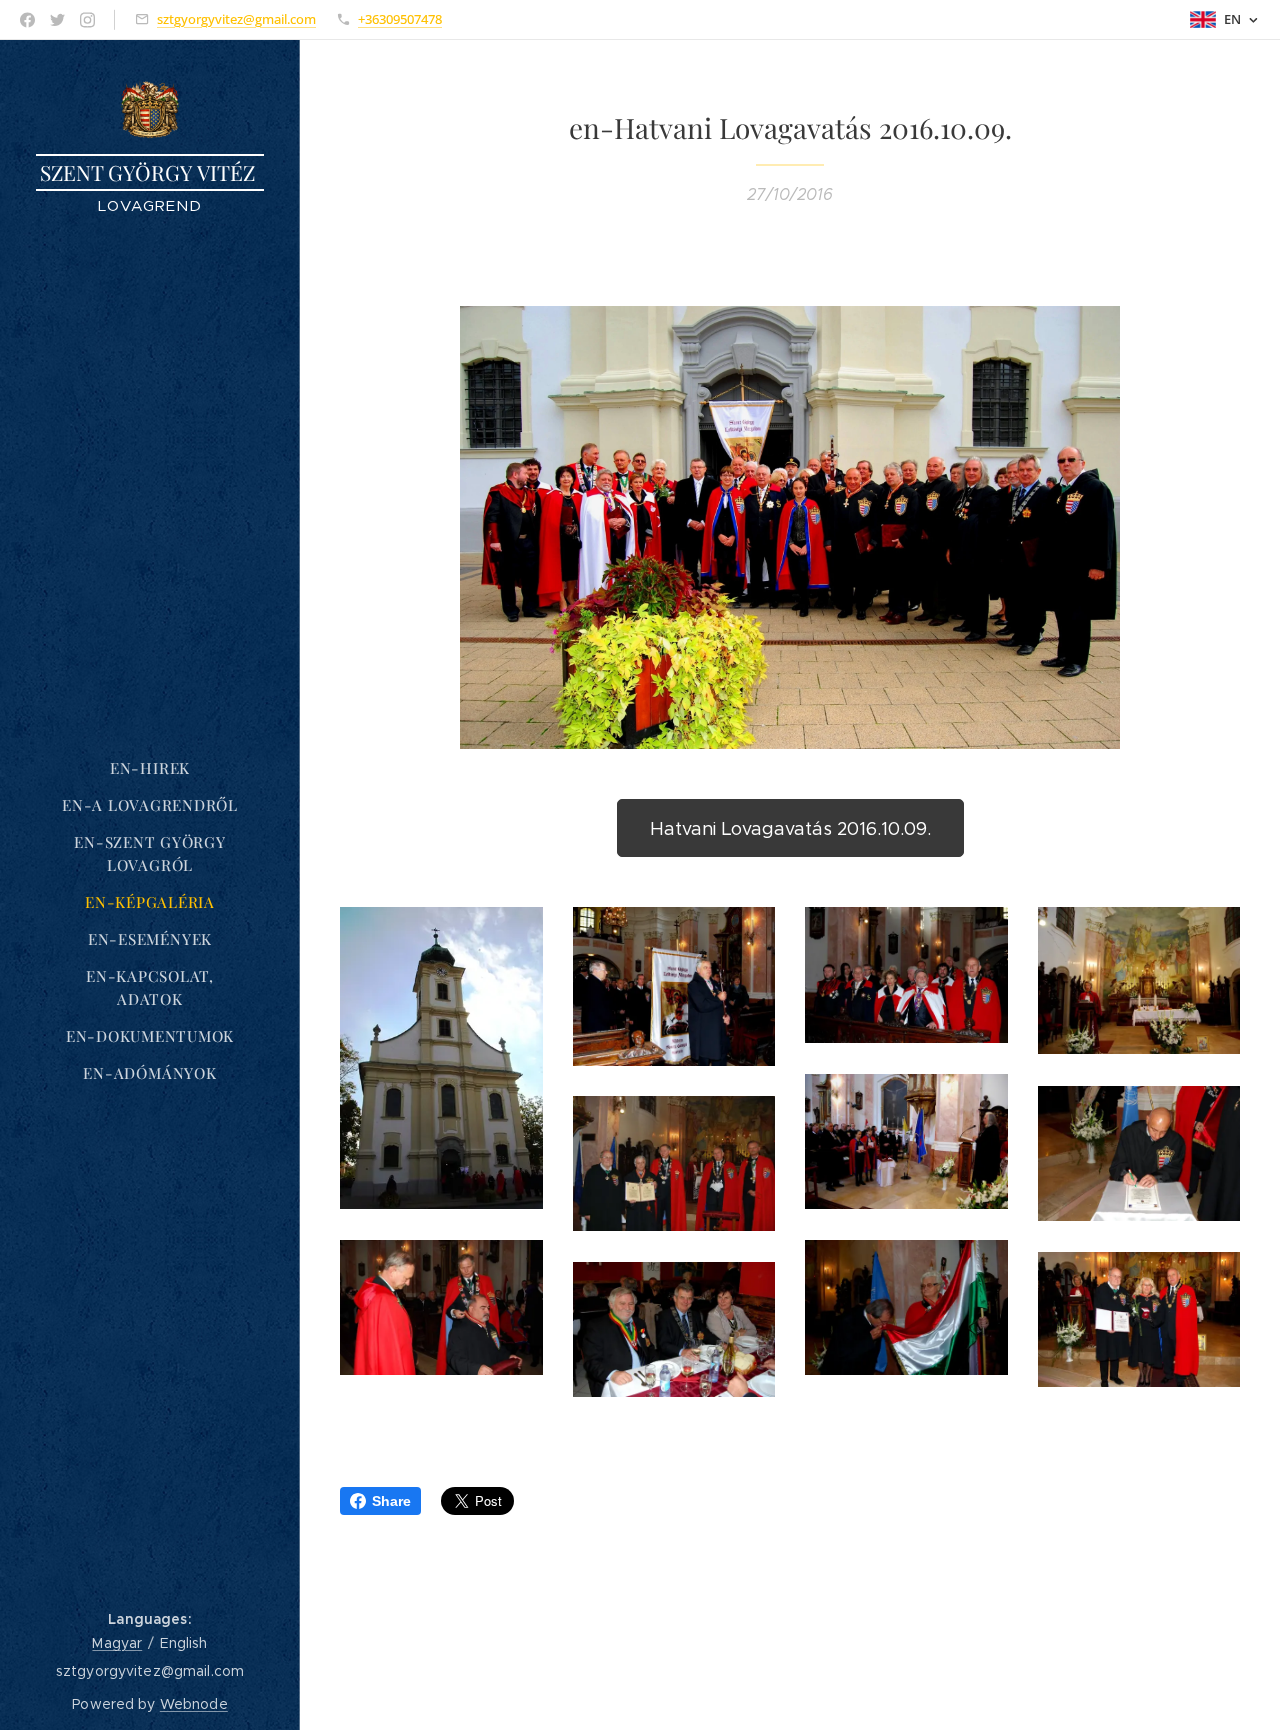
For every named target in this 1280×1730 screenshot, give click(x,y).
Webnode (194, 1704)
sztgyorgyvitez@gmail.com (236, 19)
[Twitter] (57, 20)
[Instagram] (87, 20)
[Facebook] (27, 20)
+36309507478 (400, 19)
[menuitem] (150, 768)
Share (391, 1501)
